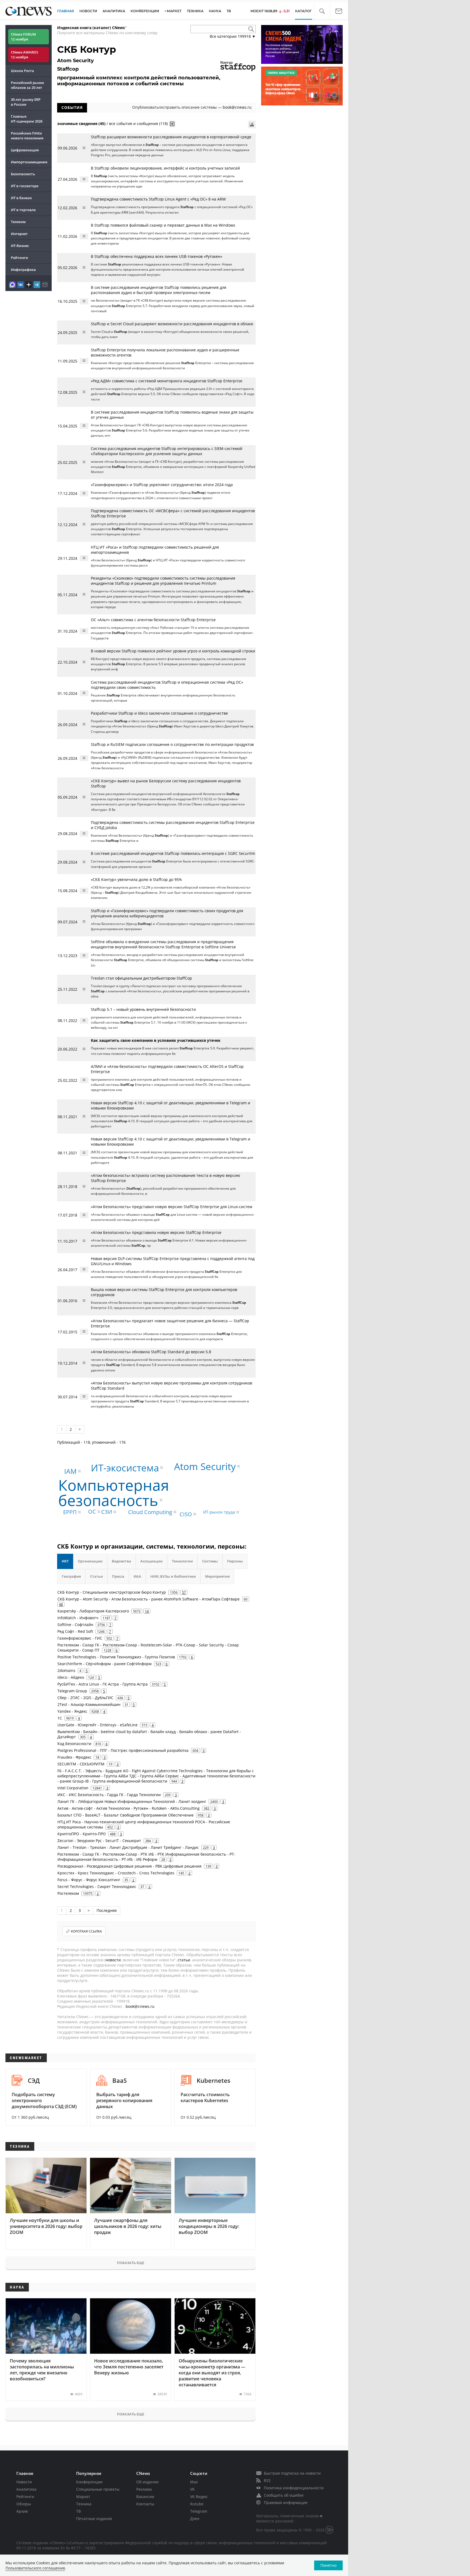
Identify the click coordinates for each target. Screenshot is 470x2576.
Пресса (118, 1576)
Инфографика (23, 270)
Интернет (19, 234)
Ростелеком (68, 1893)
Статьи (96, 1576)
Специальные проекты (98, 2489)
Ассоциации (151, 1561)
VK (192, 2489)
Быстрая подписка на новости (292, 2473)
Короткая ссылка (86, 1931)
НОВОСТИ (88, 11)
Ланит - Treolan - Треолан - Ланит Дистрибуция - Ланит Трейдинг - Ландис (128, 1847)
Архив (22, 2511)
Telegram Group (72, 1691)
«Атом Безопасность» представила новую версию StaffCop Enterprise (156, 1232)
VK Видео (199, 2497)
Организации (90, 1561)
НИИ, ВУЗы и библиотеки (173, 1576)
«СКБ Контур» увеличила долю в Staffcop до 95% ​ (137, 879)
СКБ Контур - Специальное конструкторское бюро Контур (112, 1592)
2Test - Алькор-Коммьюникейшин (89, 1704)
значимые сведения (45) (81, 124)
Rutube (197, 2504)
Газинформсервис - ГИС (80, 1638)
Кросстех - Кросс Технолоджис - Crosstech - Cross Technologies (116, 1873)
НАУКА (215, 11)
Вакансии (145, 2497)
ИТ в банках (21, 198)
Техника (84, 2504)
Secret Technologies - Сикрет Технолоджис (97, 1886)
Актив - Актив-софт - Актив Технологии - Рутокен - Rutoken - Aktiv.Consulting (129, 1808)
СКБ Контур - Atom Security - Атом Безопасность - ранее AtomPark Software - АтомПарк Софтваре (149, 1599)
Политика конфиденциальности (294, 2488)
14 (147, 1611)
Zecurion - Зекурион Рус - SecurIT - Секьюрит (99, 1841)
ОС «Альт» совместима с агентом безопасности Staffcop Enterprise (153, 620)
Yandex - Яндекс (72, 1711)
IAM (70, 1471)
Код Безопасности (74, 1744)
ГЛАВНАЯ (66, 11)
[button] (322, 11)
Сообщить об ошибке (284, 2495)
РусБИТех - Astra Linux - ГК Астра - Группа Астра (103, 1684)
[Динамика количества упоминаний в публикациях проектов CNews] (252, 124)
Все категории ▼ (233, 36)
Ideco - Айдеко (71, 1677)
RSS (267, 2480)
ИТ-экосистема (125, 1468)
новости (113, 1960)
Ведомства (121, 1561)
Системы (210, 1561)
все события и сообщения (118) (138, 124)
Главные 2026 (27, 119)
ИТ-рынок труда (219, 1512)
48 (61, 1604)
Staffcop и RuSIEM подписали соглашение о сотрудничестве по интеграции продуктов (172, 744)
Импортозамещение (29, 162)
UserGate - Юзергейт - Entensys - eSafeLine (98, 1725)
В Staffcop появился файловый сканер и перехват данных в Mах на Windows (163, 225)
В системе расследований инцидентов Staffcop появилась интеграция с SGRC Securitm (173, 853)
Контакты (145, 2504)
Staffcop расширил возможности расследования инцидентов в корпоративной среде (171, 137)
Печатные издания (94, 2519)
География (71, 1576)
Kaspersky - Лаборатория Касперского (93, 1611)
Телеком (18, 222)
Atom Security (205, 1466)
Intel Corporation (73, 1788)
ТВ (229, 11)
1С (60, 1718)
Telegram (199, 2511)
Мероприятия (217, 1576)
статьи (184, 1960)
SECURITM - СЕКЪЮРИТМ (81, 1764)
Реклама (144, 2489)
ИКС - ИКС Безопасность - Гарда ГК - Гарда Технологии (109, 1795)
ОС (92, 1511)
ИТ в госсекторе (25, 186)
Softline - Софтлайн (75, 1625)
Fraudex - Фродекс (74, 1757)
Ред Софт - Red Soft (75, 1631)
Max (194, 2482)
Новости (24, 2482)
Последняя (107, 1910)
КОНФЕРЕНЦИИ (145, 11)
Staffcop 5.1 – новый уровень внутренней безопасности (143, 1009)
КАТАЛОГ (303, 11)
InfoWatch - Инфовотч (78, 1618)
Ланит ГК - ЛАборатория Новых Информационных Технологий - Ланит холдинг (132, 1801)
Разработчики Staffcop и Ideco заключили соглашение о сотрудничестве (159, 713)
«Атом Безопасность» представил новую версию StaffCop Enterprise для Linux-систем (171, 1207)
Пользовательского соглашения (35, 2568)
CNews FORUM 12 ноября (23, 37)
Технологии (182, 1561)
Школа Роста (22, 71)
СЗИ (107, 1512)
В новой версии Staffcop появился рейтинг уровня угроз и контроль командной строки (173, 651)
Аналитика (114, 11)
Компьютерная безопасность (114, 1492)
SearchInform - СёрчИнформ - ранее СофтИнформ (104, 1664)
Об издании (147, 2482)
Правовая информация (286, 2502)
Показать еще (131, 2263)
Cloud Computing (150, 1512)
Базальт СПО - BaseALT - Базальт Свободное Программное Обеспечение (126, 1815)
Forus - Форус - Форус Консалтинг (89, 1880)
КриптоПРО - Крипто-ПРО (82, 1834)
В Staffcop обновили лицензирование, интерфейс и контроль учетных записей (165, 168)
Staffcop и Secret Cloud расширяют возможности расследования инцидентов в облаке (172, 324)
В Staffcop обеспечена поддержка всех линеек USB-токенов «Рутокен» (157, 256)
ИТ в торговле (23, 210)
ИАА (137, 1576)
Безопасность (23, 174)
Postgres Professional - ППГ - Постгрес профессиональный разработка (123, 1750)
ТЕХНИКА (195, 11)
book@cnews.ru (237, 107)
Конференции (89, 2482)
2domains (66, 1670)
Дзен (195, 2519)
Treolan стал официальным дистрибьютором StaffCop (141, 978)
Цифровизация (25, 150)
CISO (186, 1514)
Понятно (328, 2565)
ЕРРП (70, 1512)
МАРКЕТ (174, 11)
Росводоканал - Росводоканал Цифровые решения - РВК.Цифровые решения (129, 1866)
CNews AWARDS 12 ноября (24, 55)
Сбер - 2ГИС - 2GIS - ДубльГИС (85, 1698)
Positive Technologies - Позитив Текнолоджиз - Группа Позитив (116, 1657)
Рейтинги (19, 258)
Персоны (235, 1561)
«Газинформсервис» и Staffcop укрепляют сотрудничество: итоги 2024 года (162, 485)
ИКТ (65, 1561)
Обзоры (24, 2504)
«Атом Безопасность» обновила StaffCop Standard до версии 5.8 (151, 1352)
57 (184, 1592)
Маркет (83, 2497)
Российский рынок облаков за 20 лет (27, 85)
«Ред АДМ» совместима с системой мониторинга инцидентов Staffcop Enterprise (167, 381)
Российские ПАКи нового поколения (27, 136)
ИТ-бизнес (20, 246)
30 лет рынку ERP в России (26, 102)
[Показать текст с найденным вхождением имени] (172, 124)
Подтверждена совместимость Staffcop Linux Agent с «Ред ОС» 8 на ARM (158, 199)
